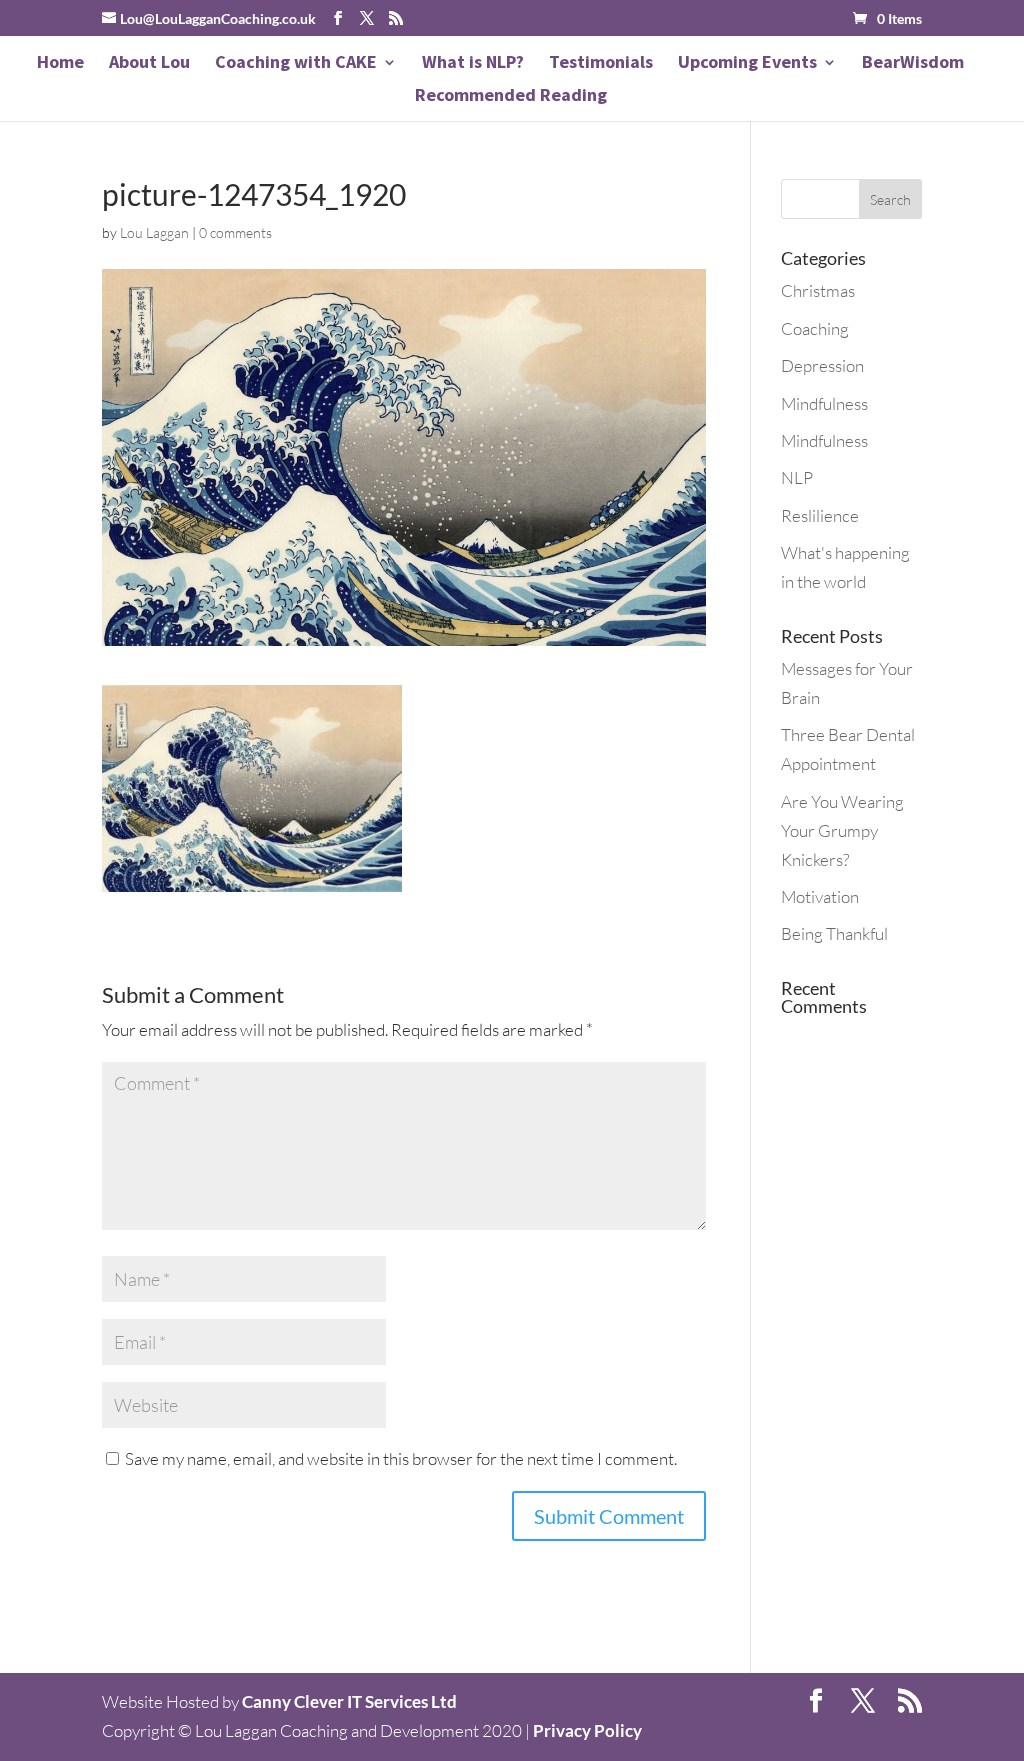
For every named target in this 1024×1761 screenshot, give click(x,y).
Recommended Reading (511, 97)
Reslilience (820, 515)
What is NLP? (473, 64)
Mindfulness (824, 403)
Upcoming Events (747, 64)
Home (60, 64)
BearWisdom (913, 64)
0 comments (235, 232)
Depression (822, 365)
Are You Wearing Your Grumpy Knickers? (842, 830)
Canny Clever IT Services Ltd (349, 1701)
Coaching (815, 328)
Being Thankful (834, 933)
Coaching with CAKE (296, 64)
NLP (797, 477)
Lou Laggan (154, 232)
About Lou (149, 64)
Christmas (818, 290)
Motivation (820, 896)
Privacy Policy (587, 1730)
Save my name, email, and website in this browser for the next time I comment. (401, 1458)
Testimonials (601, 64)
